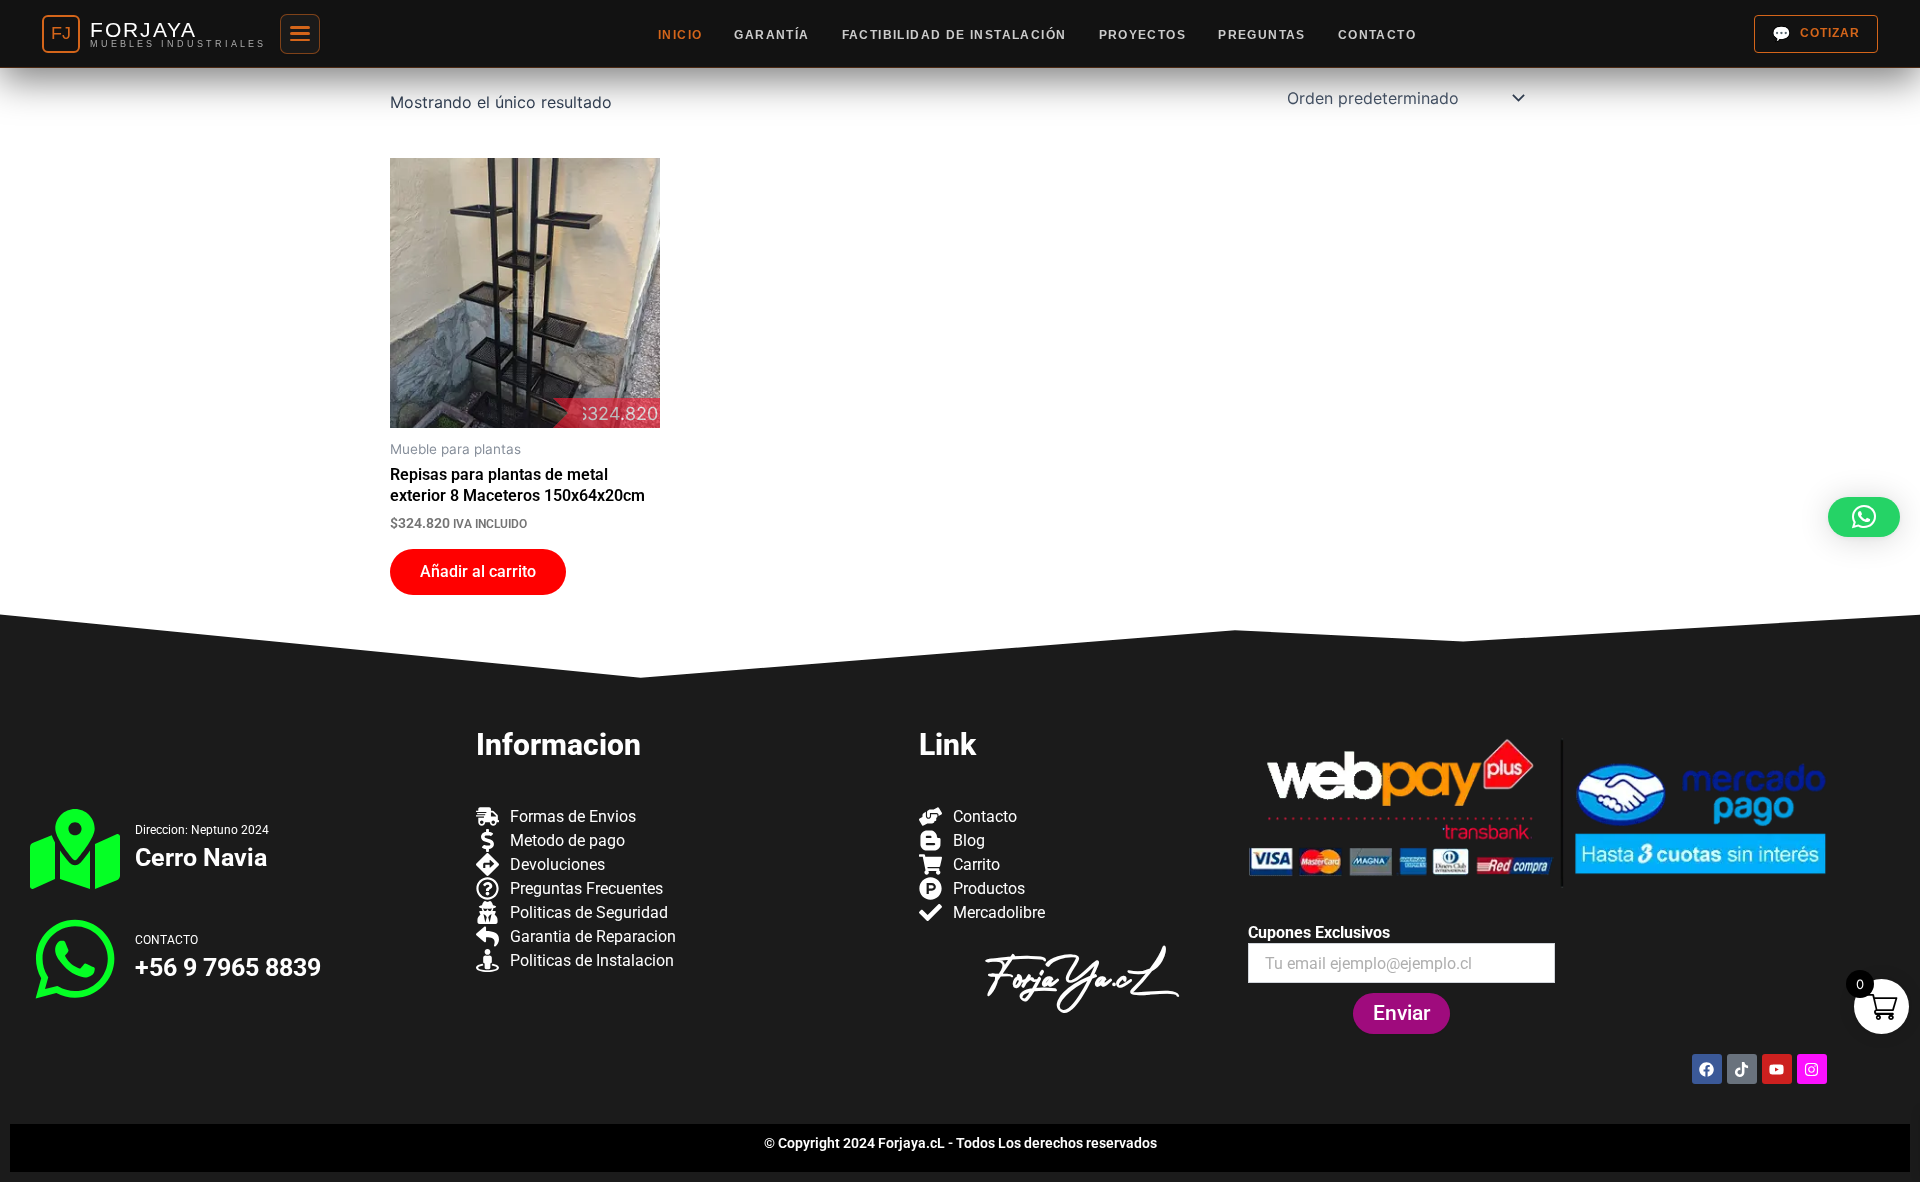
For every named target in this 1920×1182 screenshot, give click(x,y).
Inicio (680, 35)
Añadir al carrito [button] (478, 571)
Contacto (1377, 35)
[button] (1864, 517)
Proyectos (1143, 35)
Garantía (771, 35)
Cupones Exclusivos (1319, 932)
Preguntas (1262, 35)
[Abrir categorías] (300, 34)
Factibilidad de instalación (954, 35)
